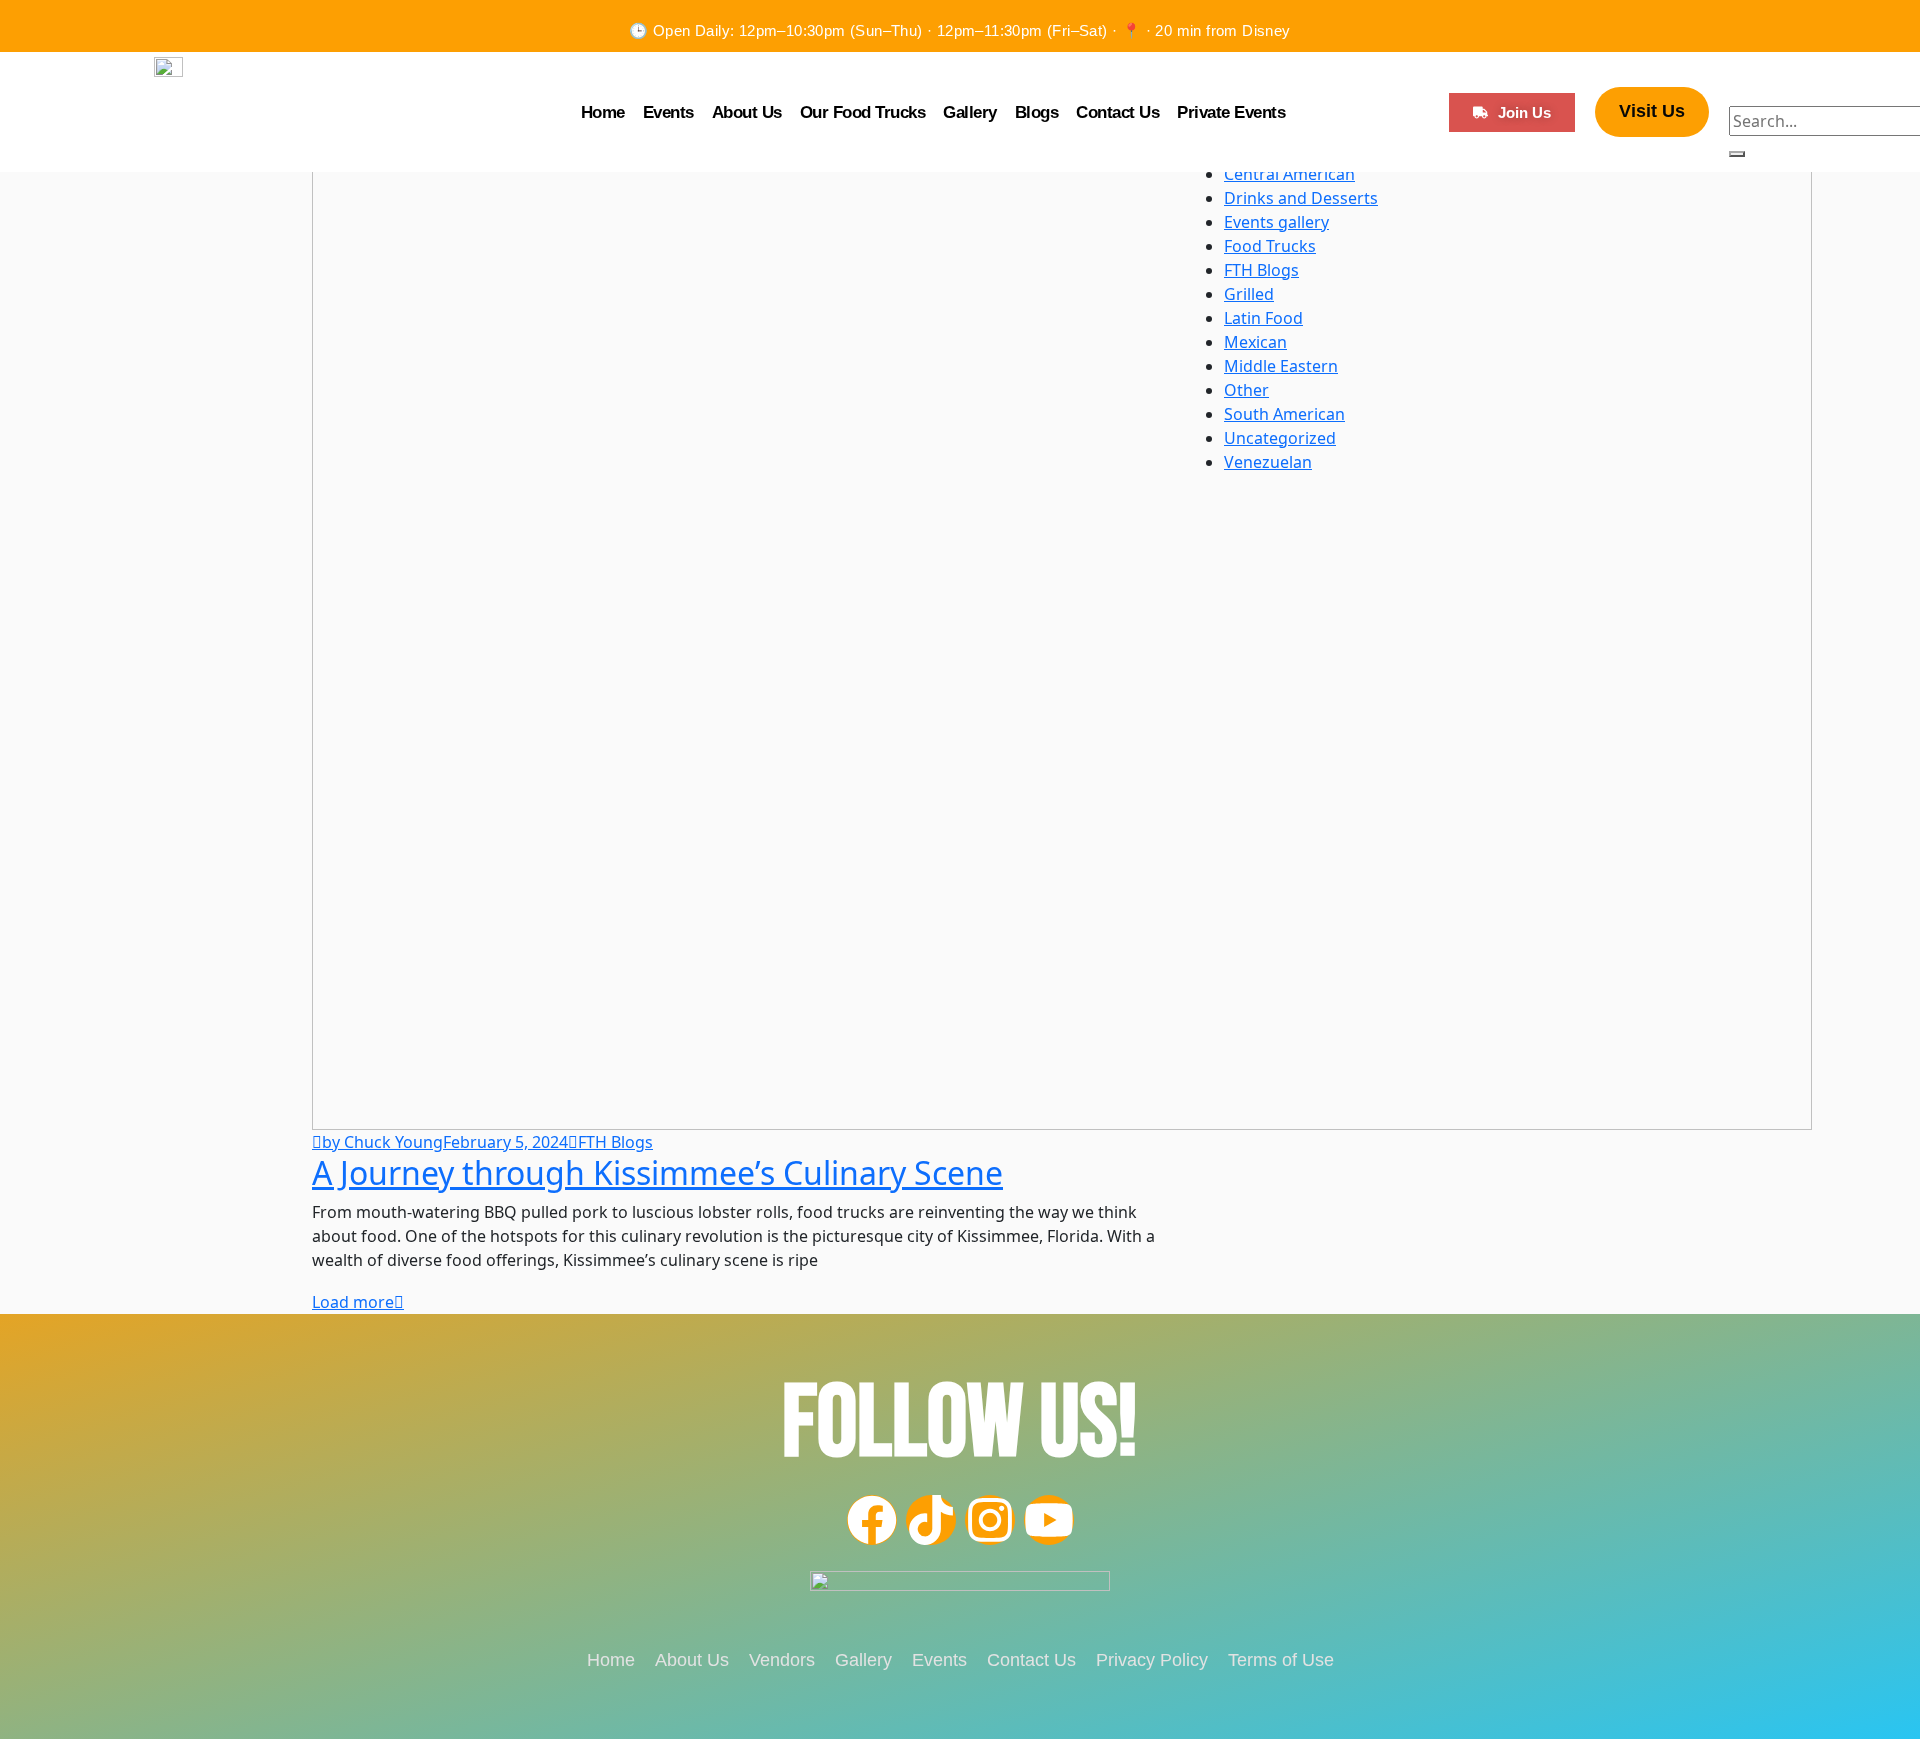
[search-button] (1737, 154)
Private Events (1231, 112)
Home (603, 112)
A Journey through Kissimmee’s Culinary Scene (657, 1172)
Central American (1289, 174)
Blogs (1037, 112)
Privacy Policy (1152, 1660)
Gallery (970, 112)
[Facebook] (872, 1520)
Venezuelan (1268, 462)
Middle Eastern (1281, 366)
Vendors (782, 1660)
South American (1284, 414)
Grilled (1249, 294)
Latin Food (1263, 318)
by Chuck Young (382, 1142)
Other (1246, 390)
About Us (747, 112)
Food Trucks (1270, 246)
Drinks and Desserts (1301, 198)
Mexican (1255, 342)
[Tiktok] (931, 1520)
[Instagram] (990, 1520)
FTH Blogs (615, 1142)
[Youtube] (1049, 1520)
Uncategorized (1280, 438)
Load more (353, 1302)
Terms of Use (1281, 1660)
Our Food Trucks (863, 112)
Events (668, 112)
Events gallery (1276, 222)
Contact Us (1117, 112)
